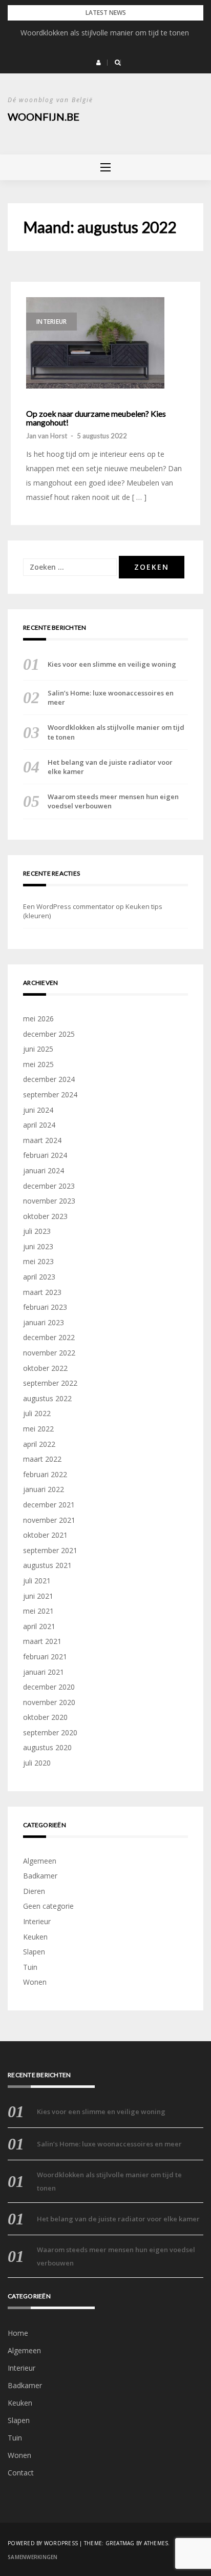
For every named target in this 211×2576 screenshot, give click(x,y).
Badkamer (40, 1876)
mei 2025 (38, 1064)
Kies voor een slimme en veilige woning (112, 664)
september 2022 (50, 1383)
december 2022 (49, 1337)
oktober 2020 (45, 1717)
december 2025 (49, 1034)
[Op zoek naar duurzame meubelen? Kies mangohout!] (95, 343)
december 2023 (49, 1186)
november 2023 (49, 1201)
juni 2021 (38, 1596)
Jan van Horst (47, 436)
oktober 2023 (45, 1216)
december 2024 (49, 1079)
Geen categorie (48, 1906)
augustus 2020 (47, 1747)
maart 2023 (42, 1292)
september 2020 (50, 1732)
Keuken (35, 1937)
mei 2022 (38, 1429)
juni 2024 (38, 1110)
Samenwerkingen (33, 2557)
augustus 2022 (47, 1398)
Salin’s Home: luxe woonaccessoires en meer (111, 698)
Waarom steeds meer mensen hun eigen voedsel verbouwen (113, 801)
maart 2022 (42, 1459)
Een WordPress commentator (69, 906)
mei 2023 (38, 1261)
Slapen (34, 1952)
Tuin (30, 1967)
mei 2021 (38, 1611)
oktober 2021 (45, 1535)
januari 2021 (44, 1672)
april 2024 (39, 1125)
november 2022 (49, 1353)
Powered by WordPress (43, 2543)
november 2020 (49, 1702)
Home (18, 2333)
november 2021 (49, 1520)
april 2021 (39, 1626)
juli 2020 (37, 1763)
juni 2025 (38, 1049)
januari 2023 (44, 1322)
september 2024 (50, 1095)
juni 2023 (38, 1246)
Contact (21, 2473)
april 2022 (39, 1444)
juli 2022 (37, 1413)
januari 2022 (44, 1489)
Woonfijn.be (44, 117)
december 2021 (49, 1505)
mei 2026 (38, 1019)
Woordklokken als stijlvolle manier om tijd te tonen (106, 33)
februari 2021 (45, 1657)
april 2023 (39, 1277)
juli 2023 (37, 1231)
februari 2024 (45, 1155)
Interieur (51, 322)
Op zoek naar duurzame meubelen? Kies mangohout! (96, 418)
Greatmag (120, 2543)
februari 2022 (45, 1474)
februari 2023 (45, 1307)
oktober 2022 (45, 1368)
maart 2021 (42, 1641)
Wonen (35, 1982)
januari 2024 (44, 1170)
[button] (99, 63)
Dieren (34, 1891)
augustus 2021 (47, 1565)
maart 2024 (42, 1140)
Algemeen (40, 1861)
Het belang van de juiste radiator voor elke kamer (110, 767)
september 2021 (50, 1550)
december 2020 (49, 1687)
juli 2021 (37, 1581)
